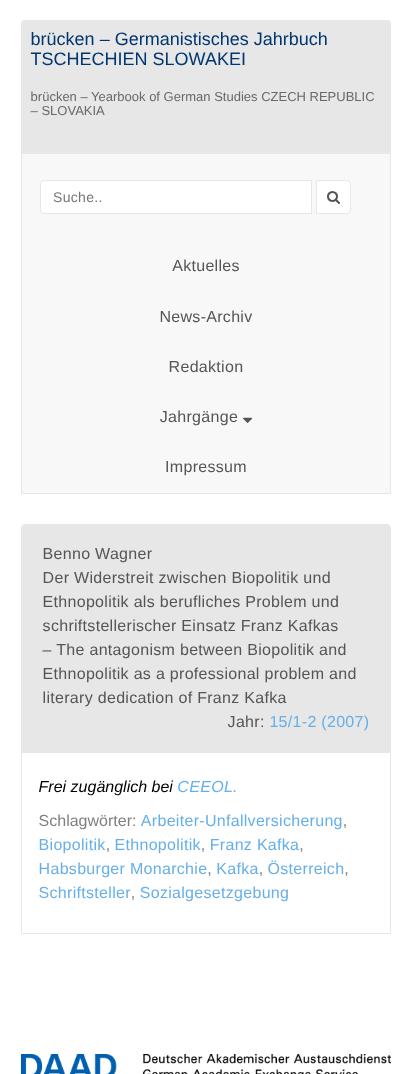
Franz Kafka (255, 845)
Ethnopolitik (158, 845)
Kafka (237, 869)
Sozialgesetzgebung (215, 893)
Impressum (206, 467)
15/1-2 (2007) (319, 722)
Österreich (306, 869)
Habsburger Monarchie (123, 869)
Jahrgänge (201, 417)
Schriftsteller (85, 893)
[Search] (333, 197)
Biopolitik (72, 845)
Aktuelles (206, 266)
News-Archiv (205, 317)
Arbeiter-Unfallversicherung (242, 821)
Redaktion (206, 367)
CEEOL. (207, 787)
